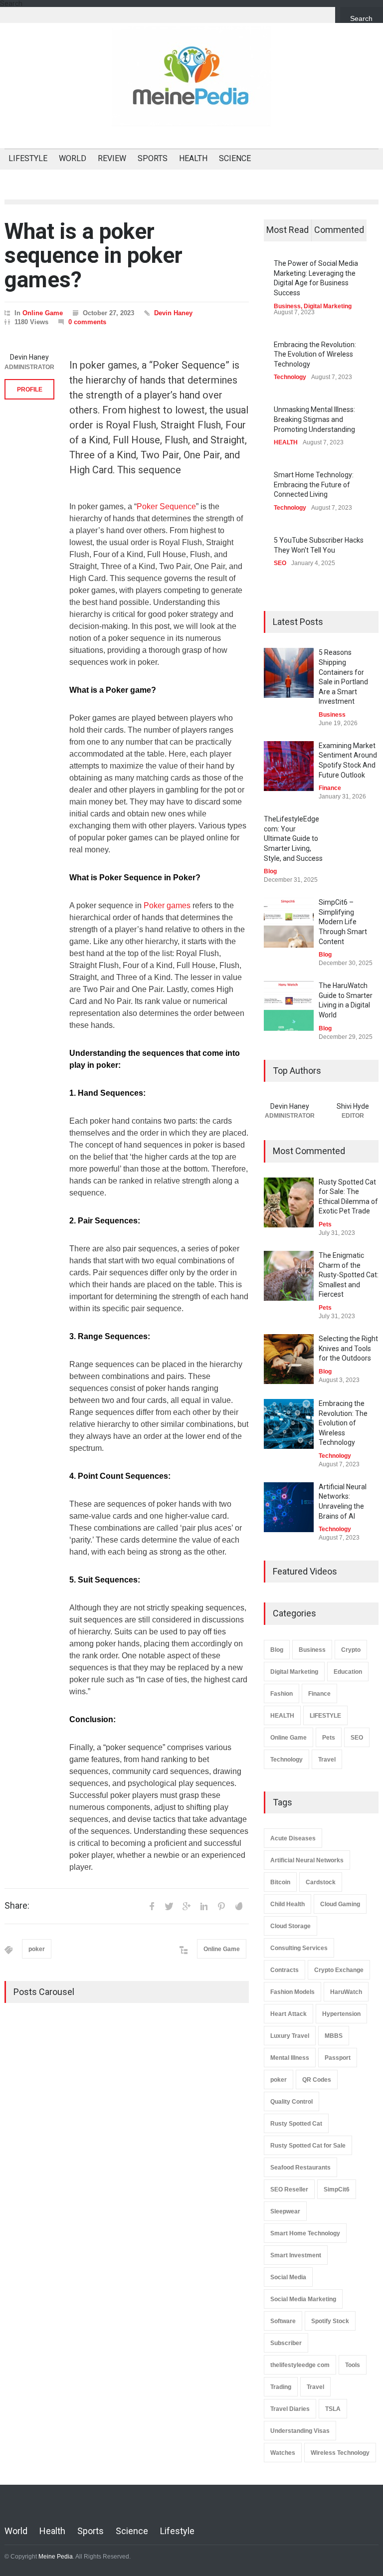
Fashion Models (292, 1992)
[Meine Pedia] (191, 110)
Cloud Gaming (340, 1904)
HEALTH (193, 158)
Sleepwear (285, 2211)
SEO (280, 563)
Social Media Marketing (303, 2299)
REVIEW (112, 158)
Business (287, 306)
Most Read (287, 230)
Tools (353, 2365)
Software (283, 2321)
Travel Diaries (290, 2409)
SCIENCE (235, 158)
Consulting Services (299, 1948)
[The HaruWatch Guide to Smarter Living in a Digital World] (289, 1006)
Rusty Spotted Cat (296, 2124)
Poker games (167, 905)
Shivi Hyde (353, 1106)
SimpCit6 (337, 2189)
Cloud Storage (290, 1926)
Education (348, 1672)
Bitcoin (280, 1882)
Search (361, 18)
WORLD (73, 158)
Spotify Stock (330, 2321)
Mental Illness (290, 2058)
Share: (17, 1906)
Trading (281, 2387)
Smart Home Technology (305, 2233)
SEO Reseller (289, 2189)
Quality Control (291, 2102)
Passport (338, 2058)
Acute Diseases (293, 1838)
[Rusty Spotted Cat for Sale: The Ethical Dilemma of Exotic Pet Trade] (289, 1202)
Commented (339, 230)
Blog (270, 871)
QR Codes (317, 2080)
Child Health (287, 1904)
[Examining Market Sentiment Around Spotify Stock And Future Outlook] (289, 766)
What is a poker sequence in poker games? (94, 256)
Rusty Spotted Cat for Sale (308, 2146)
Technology (290, 377)
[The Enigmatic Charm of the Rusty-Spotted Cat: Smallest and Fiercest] (289, 1276)
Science (132, 2531)
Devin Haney (173, 313)
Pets (325, 1224)
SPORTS (153, 158)
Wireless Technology (340, 2453)
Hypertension (341, 2014)
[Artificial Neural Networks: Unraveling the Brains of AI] (289, 1507)
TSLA (333, 2409)
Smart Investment (296, 2255)
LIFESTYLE (28, 158)
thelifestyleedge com (300, 2365)
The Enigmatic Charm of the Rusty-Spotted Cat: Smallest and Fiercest (349, 1275)
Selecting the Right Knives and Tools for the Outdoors (348, 1348)
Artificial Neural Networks (307, 1860)
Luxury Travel (290, 2036)
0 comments (87, 322)
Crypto (351, 1650)
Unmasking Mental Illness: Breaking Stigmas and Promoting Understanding (314, 419)
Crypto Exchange (339, 1970)
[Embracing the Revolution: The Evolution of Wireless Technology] (289, 1424)
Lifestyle (177, 2531)
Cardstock (321, 1882)
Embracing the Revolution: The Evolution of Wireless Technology (315, 354)
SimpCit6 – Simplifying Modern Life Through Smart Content (343, 922)
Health (52, 2531)
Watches (283, 2453)
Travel (327, 1760)
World (16, 2531)
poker (37, 1949)
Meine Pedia (56, 2557)
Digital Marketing (328, 306)
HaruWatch (346, 1992)
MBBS (334, 2036)
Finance (330, 788)
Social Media (288, 2277)
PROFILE (30, 390)
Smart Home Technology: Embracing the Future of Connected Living (314, 485)
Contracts (285, 1970)
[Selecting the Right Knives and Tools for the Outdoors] (289, 1359)
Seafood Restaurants (300, 2168)
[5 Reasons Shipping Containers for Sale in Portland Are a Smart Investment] (289, 673)
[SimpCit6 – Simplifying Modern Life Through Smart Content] (289, 923)
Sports (91, 2531)
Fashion (282, 1694)
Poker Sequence (166, 506)
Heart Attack (288, 2014)
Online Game (43, 313)
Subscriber (286, 2343)
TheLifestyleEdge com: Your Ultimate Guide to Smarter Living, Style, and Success (293, 838)
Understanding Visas (300, 2431)
